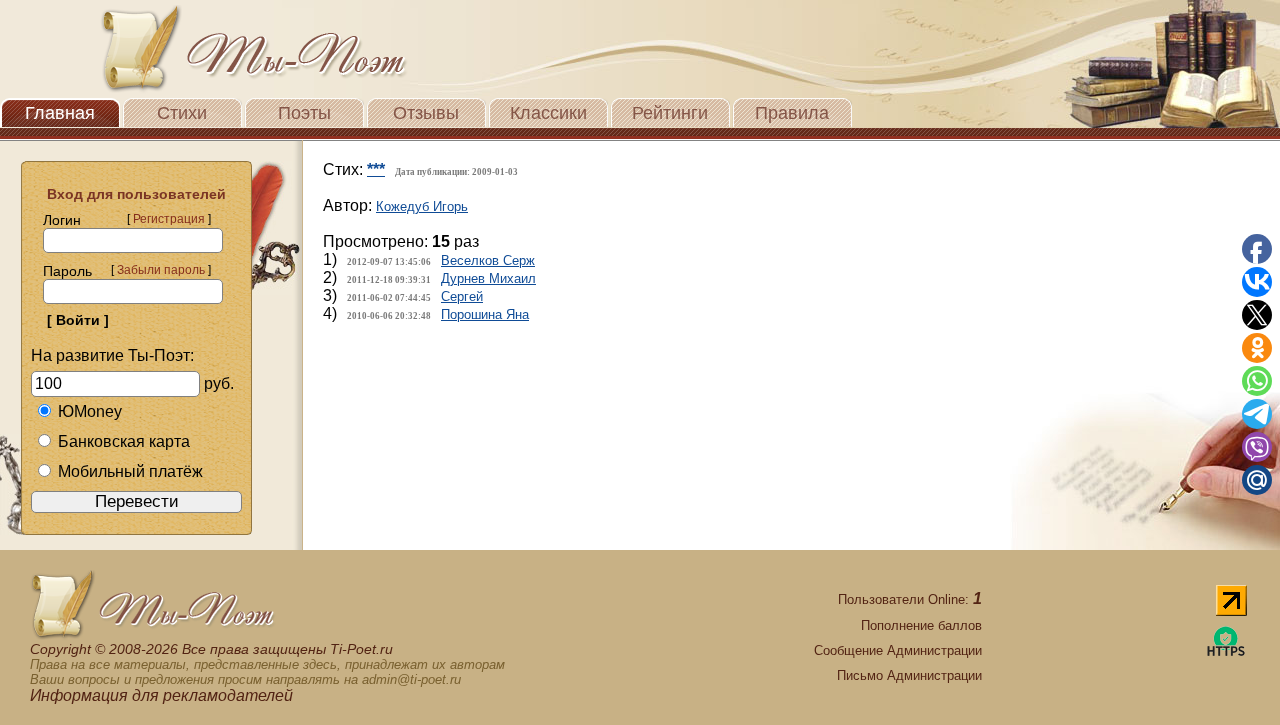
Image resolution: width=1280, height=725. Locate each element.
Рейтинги (670, 113)
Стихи (182, 113)
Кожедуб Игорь (422, 206)
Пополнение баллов (921, 625)
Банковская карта (124, 441)
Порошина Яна (485, 314)
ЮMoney (90, 411)
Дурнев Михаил (488, 278)
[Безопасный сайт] (1226, 652)
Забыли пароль (161, 270)
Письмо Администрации (909, 675)
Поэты (304, 113)
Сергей (462, 296)
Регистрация (169, 219)
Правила (792, 113)
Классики (548, 113)
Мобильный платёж (130, 471)
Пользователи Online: (910, 599)
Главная (60, 113)
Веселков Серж (488, 260)
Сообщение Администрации (898, 650)
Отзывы (426, 113)
